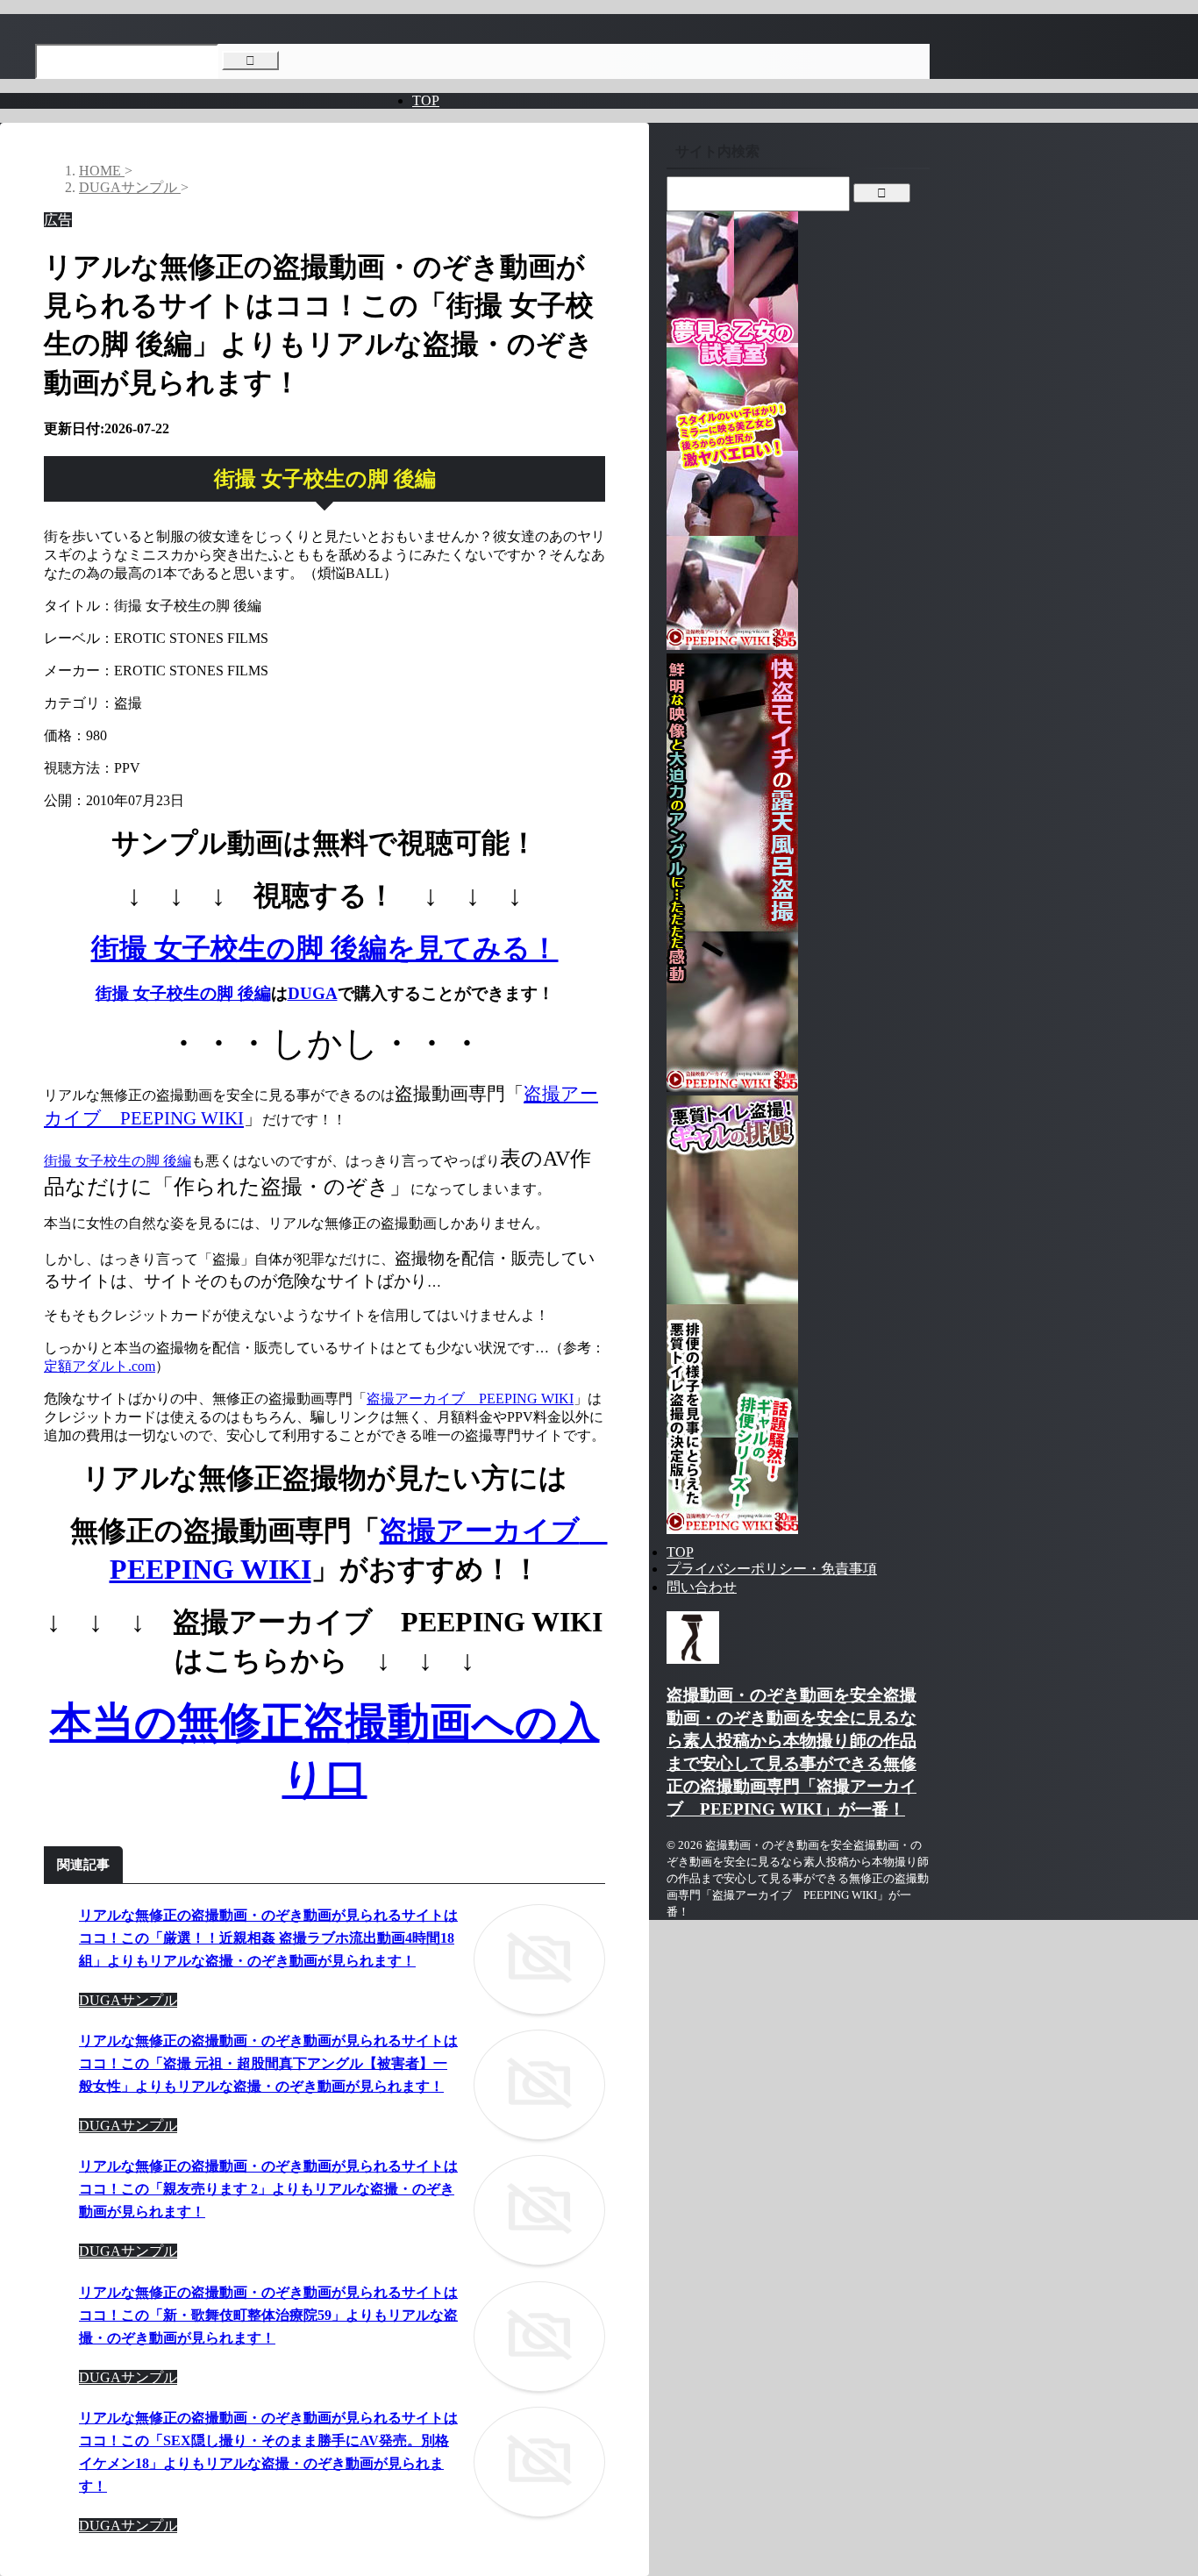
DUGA (313, 993)
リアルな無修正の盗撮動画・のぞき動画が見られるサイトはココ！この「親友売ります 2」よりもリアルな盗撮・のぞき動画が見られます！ (268, 2189)
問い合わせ (702, 1587)
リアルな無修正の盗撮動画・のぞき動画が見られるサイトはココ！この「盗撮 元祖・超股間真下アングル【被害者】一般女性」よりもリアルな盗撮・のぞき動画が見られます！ (268, 2063)
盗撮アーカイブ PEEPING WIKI (470, 1399)
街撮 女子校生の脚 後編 (183, 993)
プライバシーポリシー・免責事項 (772, 1569)
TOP (426, 100)
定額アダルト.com (100, 1366)
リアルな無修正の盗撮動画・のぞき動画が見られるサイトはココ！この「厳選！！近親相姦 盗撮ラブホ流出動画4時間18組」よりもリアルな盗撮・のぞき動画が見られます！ (268, 1938)
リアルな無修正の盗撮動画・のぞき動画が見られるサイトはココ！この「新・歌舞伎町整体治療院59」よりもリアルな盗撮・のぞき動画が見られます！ (268, 2315)
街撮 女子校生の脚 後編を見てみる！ (325, 948)
